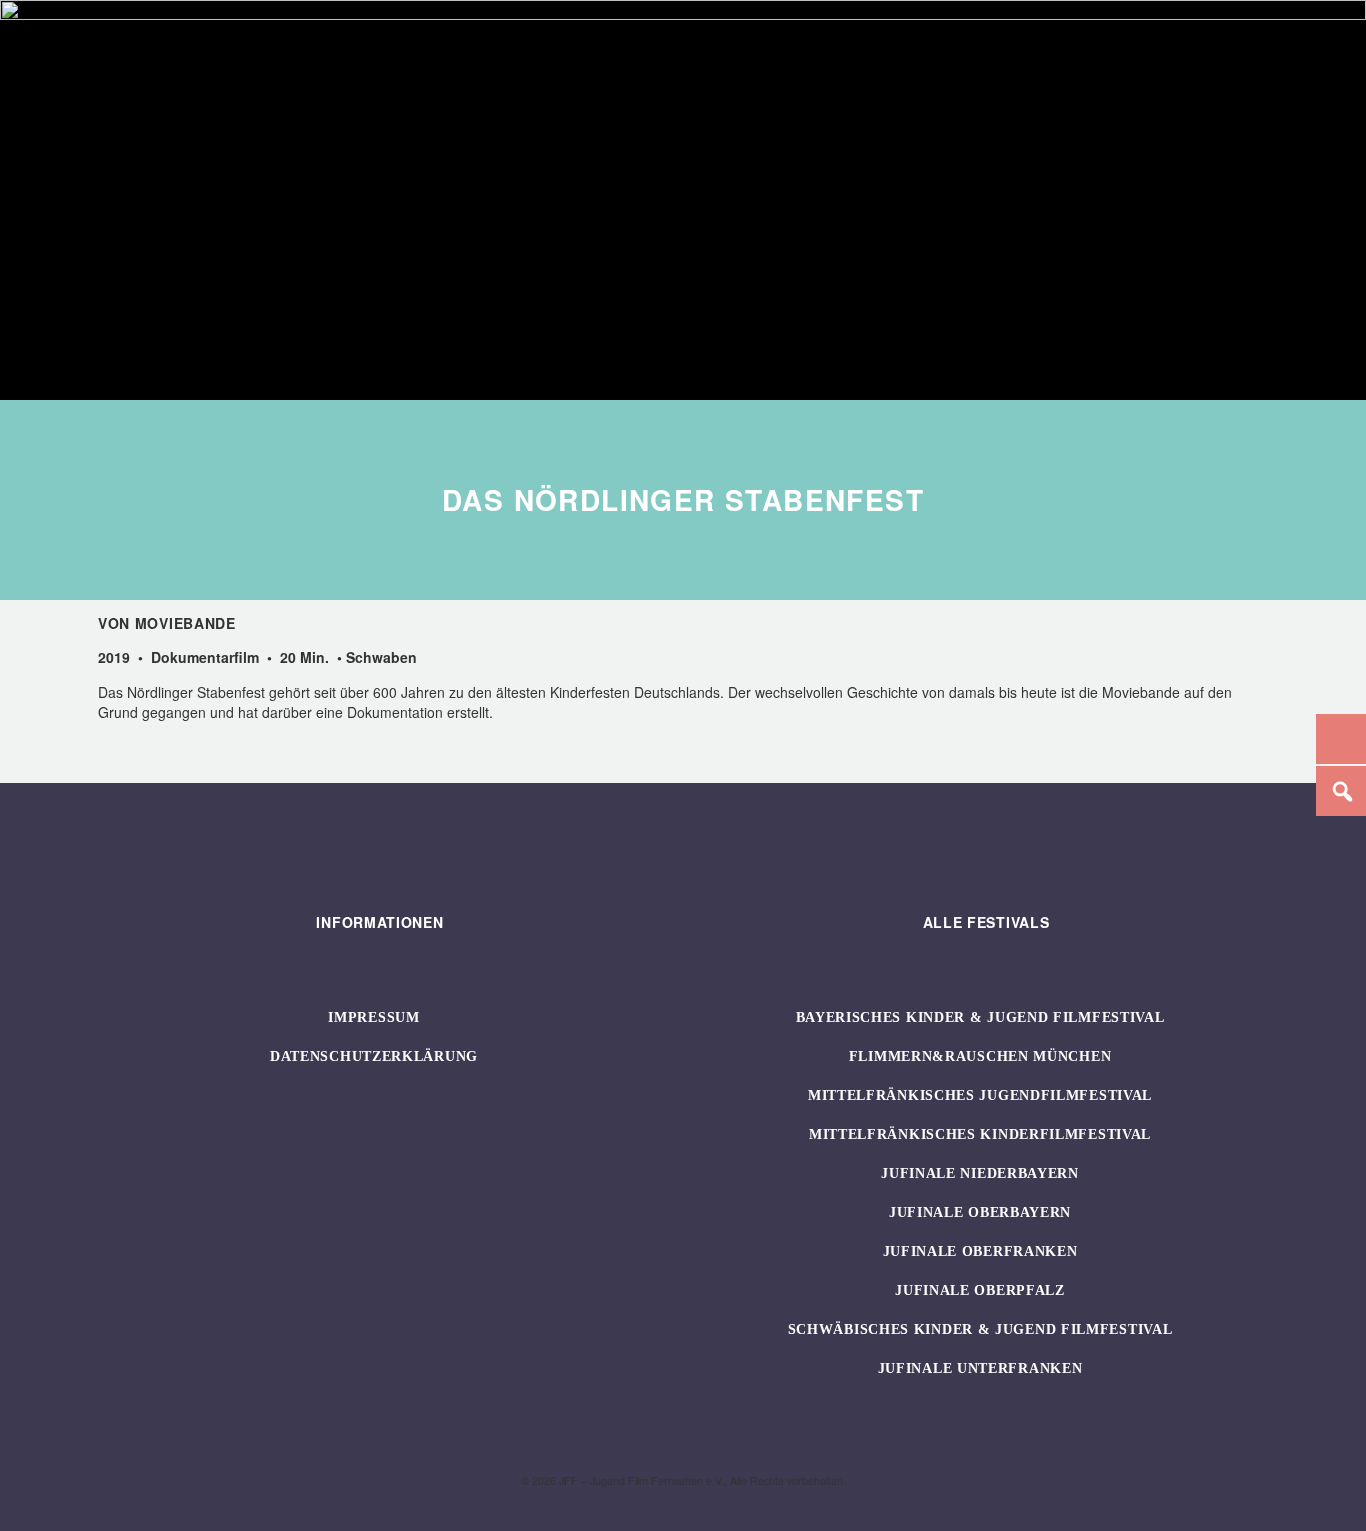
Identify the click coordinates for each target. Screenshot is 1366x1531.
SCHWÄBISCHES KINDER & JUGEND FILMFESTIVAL (980, 1329)
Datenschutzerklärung (374, 1056)
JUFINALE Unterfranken (980, 1368)
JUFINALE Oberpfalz (980, 1290)
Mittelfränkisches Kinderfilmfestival (980, 1134)
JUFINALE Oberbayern (980, 1212)
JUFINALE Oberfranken (980, 1251)
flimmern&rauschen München (980, 1056)
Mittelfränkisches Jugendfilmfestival (980, 1095)
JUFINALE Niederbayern (980, 1173)
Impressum (373, 1017)
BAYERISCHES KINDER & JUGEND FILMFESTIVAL (980, 1017)
